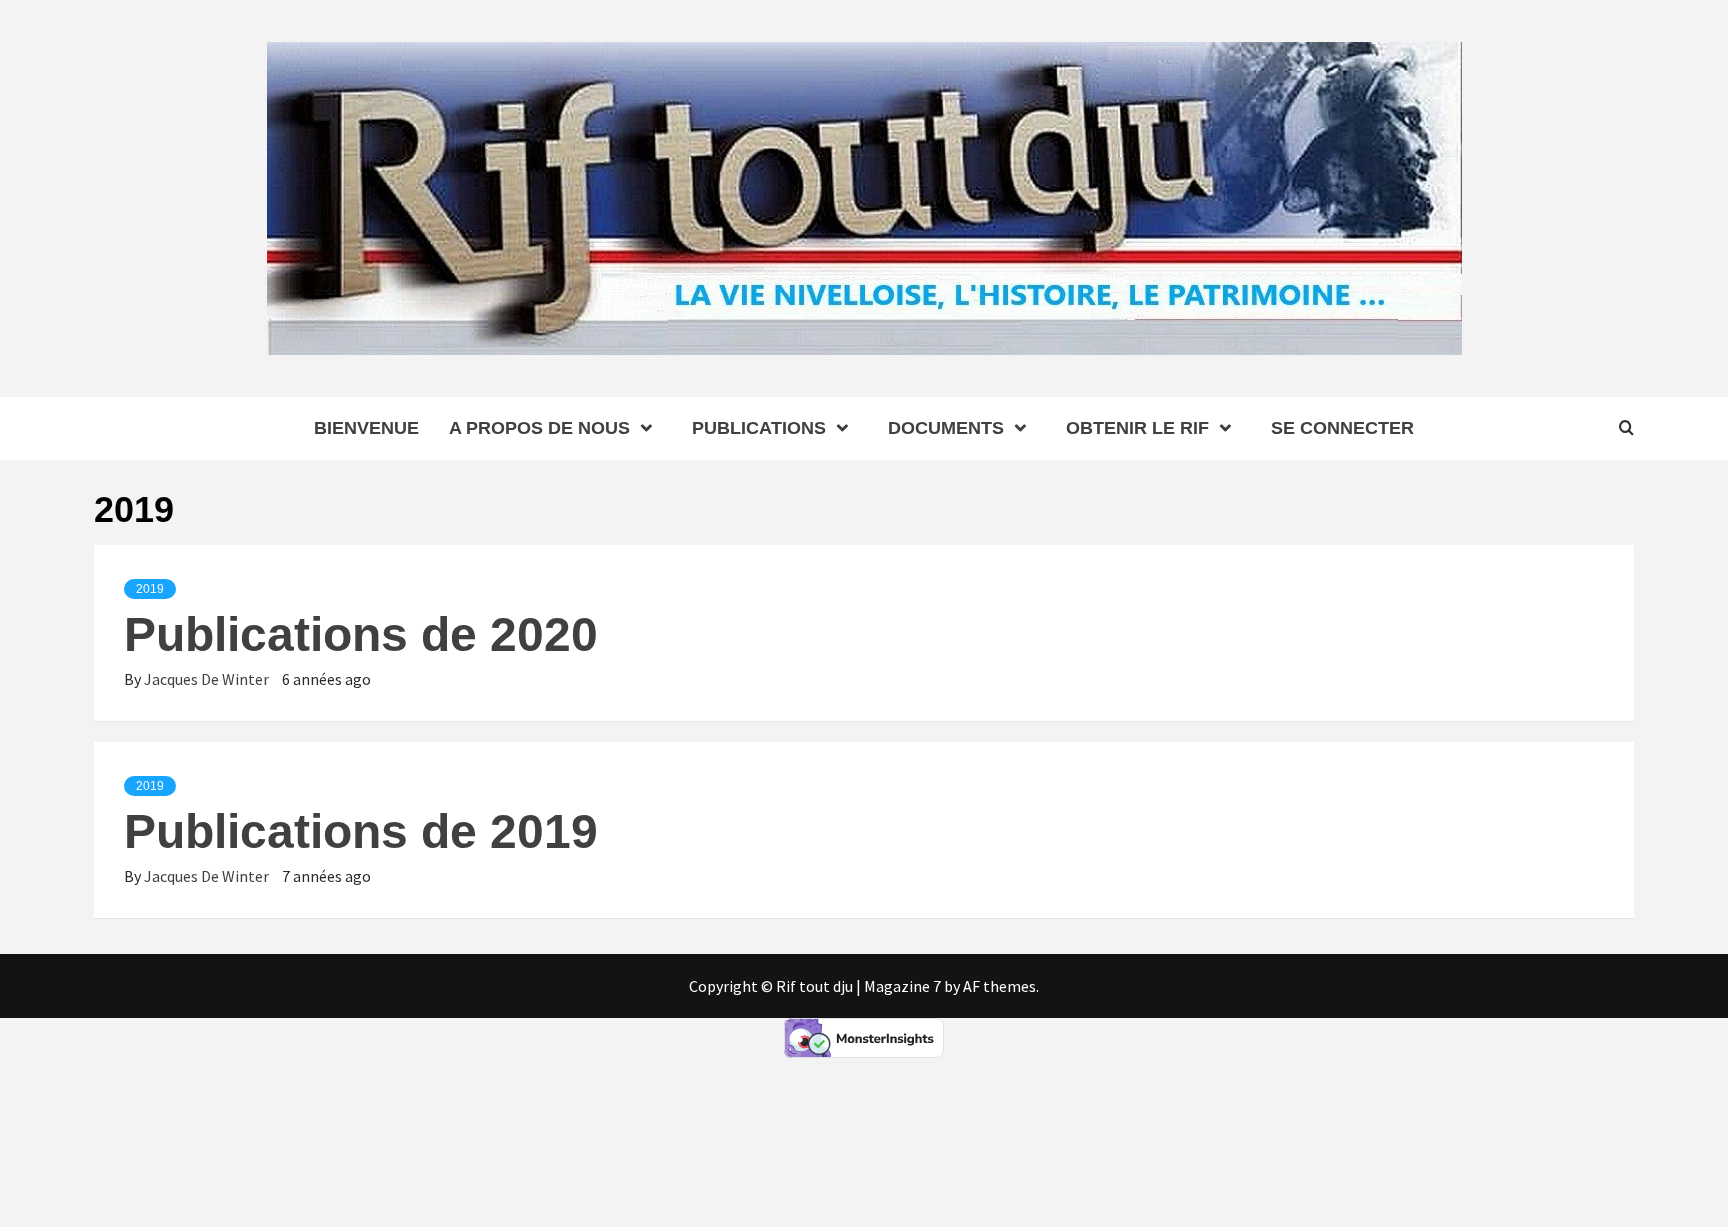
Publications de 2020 (361, 634)
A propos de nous (539, 428)
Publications (759, 428)
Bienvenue (366, 428)
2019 (150, 589)
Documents (946, 428)
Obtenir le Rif (1137, 428)
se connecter (1342, 428)
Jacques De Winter (208, 679)
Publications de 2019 (361, 831)
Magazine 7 (902, 986)
